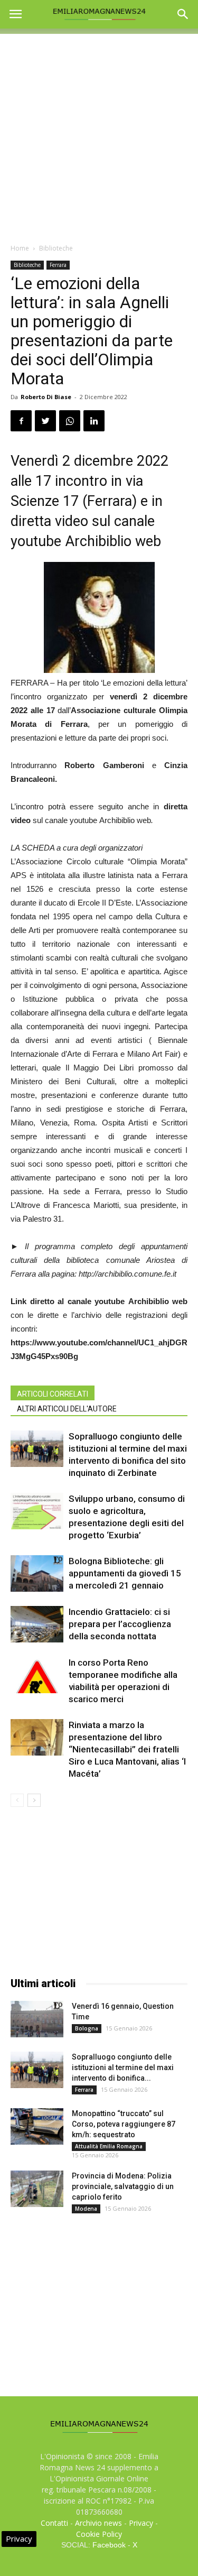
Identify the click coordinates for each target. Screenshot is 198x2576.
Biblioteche (56, 248)
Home (20, 248)
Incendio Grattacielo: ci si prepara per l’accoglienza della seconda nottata (120, 1624)
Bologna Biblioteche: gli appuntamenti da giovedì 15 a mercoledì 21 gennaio (125, 1573)
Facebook (109, 2545)
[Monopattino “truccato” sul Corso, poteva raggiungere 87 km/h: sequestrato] (37, 2126)
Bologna (87, 2028)
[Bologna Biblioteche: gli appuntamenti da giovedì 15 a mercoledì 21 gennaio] (37, 1573)
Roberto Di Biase (46, 397)
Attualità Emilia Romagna (109, 2146)
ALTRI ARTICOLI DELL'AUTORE (67, 1409)
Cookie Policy (99, 2534)
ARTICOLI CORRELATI (53, 1394)
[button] (183, 14)
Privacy (141, 2523)
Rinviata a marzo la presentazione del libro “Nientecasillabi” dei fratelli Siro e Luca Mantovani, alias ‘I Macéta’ (127, 1749)
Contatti (54, 2523)
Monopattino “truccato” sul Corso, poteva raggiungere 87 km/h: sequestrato (124, 2124)
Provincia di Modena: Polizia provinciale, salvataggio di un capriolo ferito (123, 2186)
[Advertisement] (99, 133)
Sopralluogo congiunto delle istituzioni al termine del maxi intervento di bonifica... (123, 2067)
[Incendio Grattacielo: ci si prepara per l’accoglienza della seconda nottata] (37, 1624)
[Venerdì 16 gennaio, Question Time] (37, 2019)
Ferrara (58, 265)
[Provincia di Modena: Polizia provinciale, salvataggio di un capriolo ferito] (37, 2189)
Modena (86, 2209)
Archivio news (98, 2523)
